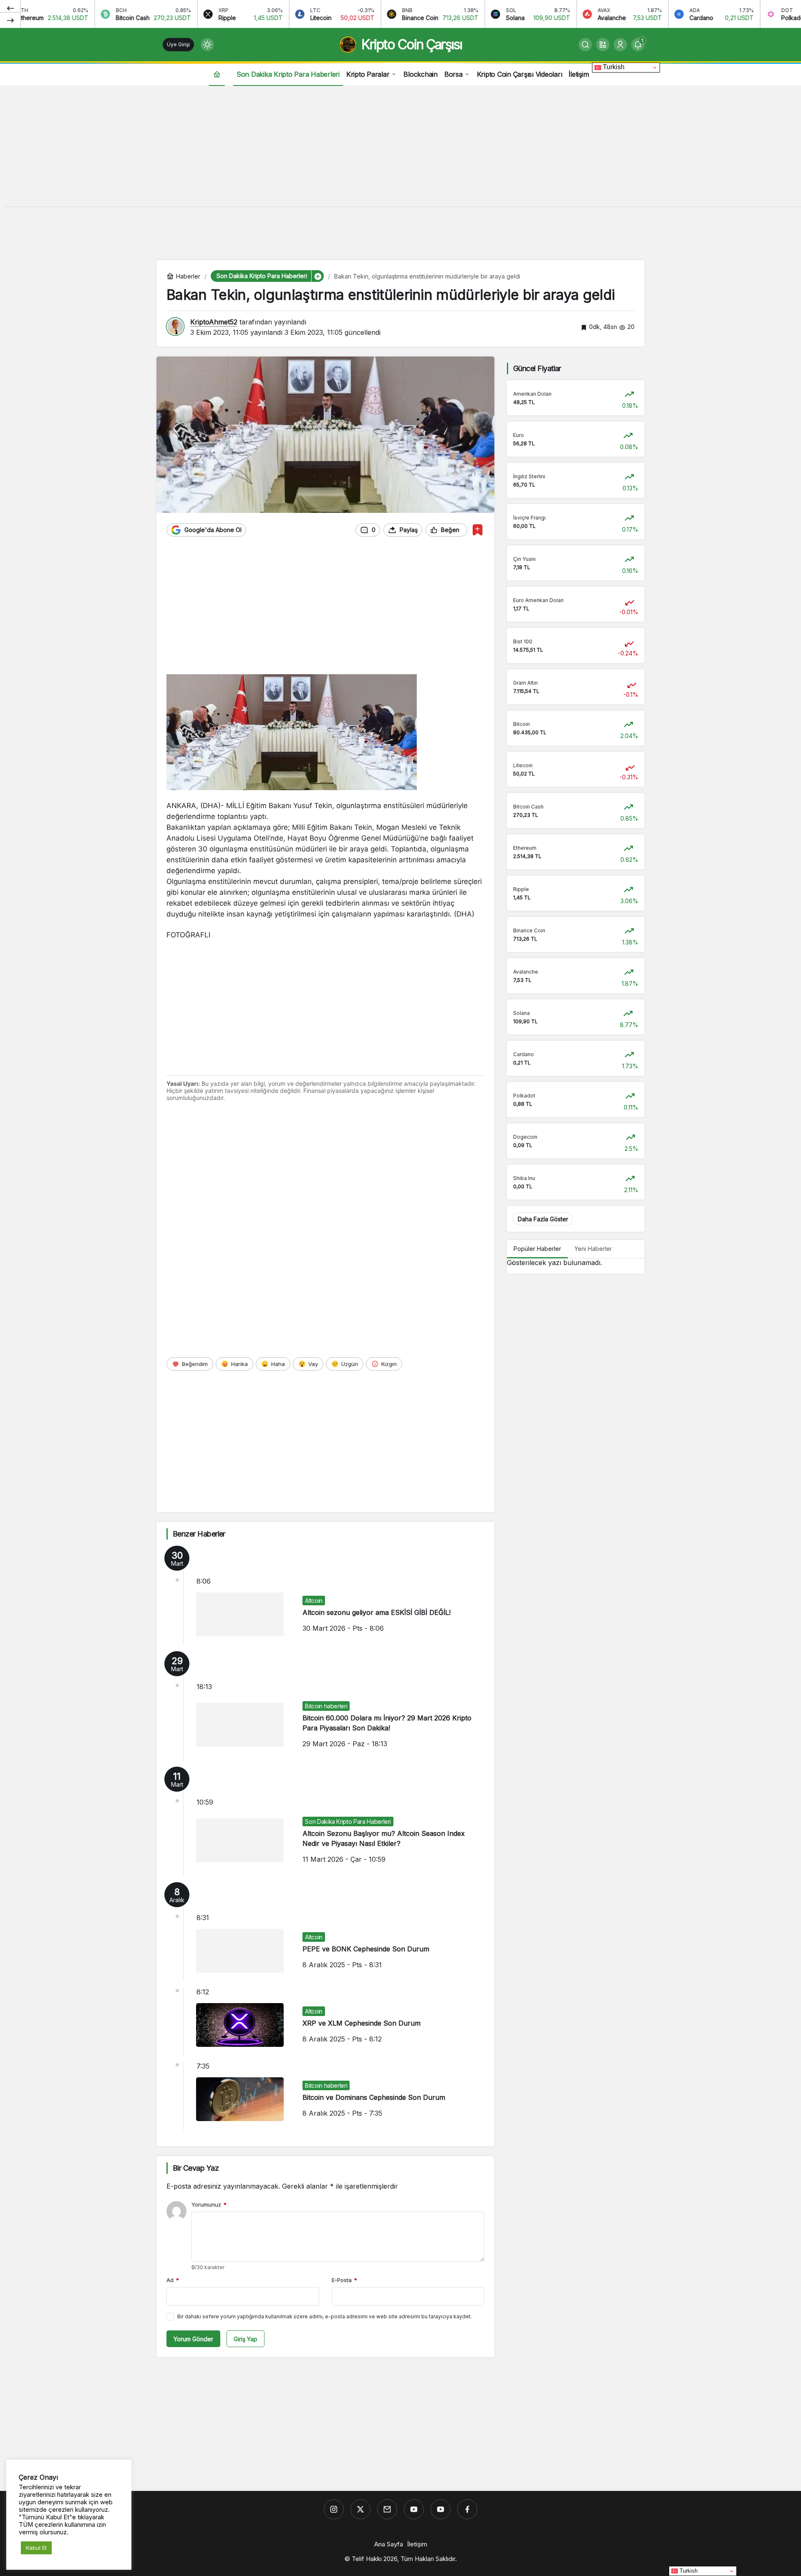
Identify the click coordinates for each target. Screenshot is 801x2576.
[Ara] (585, 45)
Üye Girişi (178, 44)
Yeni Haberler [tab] (593, 1249)
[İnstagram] (334, 2509)
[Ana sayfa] (217, 74)
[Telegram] (387, 2509)
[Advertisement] (400, 148)
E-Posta (344, 2280)
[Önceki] (10, 8)
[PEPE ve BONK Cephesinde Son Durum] (325, 1932)
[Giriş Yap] (620, 45)
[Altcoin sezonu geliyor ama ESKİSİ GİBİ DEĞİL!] (325, 1595)
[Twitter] (360, 2509)
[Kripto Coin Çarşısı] (414, 2509)
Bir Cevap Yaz (196, 2168)
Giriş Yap (246, 2339)
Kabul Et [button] (36, 2548)
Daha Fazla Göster (543, 1219)
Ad (173, 2280)
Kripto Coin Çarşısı (412, 44)
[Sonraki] (10, 20)
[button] (603, 45)
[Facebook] (467, 2509)
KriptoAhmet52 (214, 322)
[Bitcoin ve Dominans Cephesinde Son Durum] (325, 2096)
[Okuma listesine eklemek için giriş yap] (477, 530)
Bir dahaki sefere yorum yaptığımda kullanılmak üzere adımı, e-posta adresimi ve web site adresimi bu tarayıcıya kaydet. (325, 2316)
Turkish (613, 67)
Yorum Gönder (193, 2339)
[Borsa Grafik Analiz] (441, 2509)
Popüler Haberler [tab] (537, 1249)
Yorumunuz (209, 2204)
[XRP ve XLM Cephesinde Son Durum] (325, 2022)
